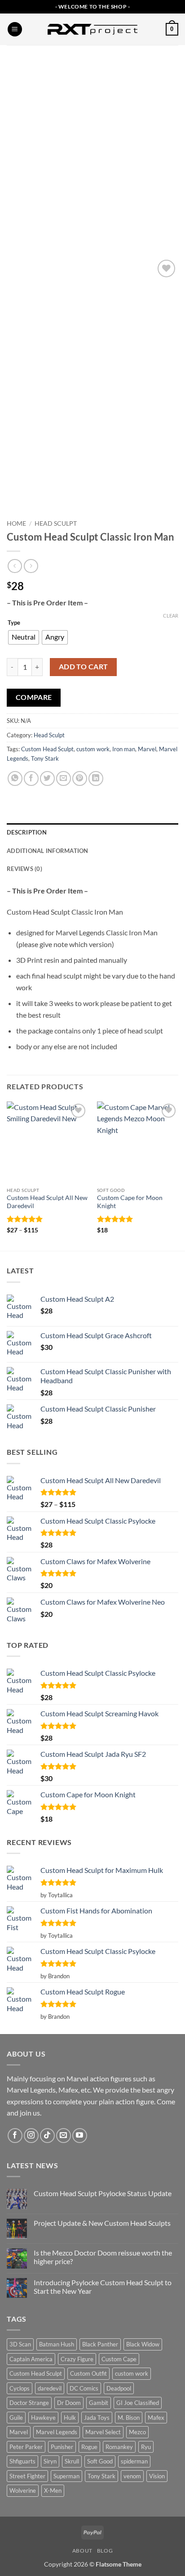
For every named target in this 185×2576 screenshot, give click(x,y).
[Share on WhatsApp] (15, 778)
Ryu (146, 2447)
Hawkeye (43, 2418)
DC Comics (84, 2388)
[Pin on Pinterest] (80, 778)
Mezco (137, 2432)
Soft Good (100, 2461)
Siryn (50, 2461)
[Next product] (15, 566)
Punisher (62, 2447)
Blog (105, 2551)
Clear (171, 616)
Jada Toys (97, 2418)
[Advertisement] (92, 142)
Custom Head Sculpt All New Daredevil (47, 1202)
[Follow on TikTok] (47, 2136)
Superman (66, 2476)
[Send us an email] (64, 2136)
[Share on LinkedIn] (96, 778)
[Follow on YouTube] (80, 2136)
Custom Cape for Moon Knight (130, 1202)
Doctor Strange (29, 2403)
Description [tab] (27, 832)
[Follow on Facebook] (15, 2136)
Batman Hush (57, 2344)
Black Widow (143, 2344)
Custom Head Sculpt (47, 749)
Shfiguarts (22, 2461)
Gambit (99, 2403)
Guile (16, 2418)
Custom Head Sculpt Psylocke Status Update (103, 2193)
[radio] (24, 637)
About (82, 2551)
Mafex (156, 2418)
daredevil (50, 2388)
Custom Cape (119, 2359)
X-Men (53, 2490)
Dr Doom (69, 2403)
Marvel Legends (57, 2432)
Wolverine (23, 2490)
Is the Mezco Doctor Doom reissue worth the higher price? (103, 2257)
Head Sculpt (56, 523)
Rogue (89, 2447)
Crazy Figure (77, 2359)
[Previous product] (31, 566)
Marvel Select (103, 2432)
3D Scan (20, 2344)
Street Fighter (27, 2476)
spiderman (134, 2461)
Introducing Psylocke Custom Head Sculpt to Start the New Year (103, 2287)
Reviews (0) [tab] (24, 869)
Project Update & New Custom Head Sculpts (102, 2223)
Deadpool (119, 2388)
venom (132, 2476)
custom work (93, 749)
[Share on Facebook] (31, 778)
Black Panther (100, 2344)
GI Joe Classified (138, 2403)
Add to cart (84, 667)
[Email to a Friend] (64, 778)
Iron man (124, 749)
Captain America (31, 2359)
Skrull (72, 2461)
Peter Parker (26, 2447)
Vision (157, 2476)
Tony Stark (45, 758)
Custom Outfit (88, 2373)
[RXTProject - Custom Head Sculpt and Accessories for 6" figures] (92, 29)
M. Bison (129, 2418)
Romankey (119, 2447)
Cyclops (20, 2388)
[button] (15, 29)
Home (16, 523)
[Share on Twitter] (47, 778)
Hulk (70, 2418)
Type (14, 623)
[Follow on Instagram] (31, 2136)
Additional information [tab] (48, 851)
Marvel (147, 749)
